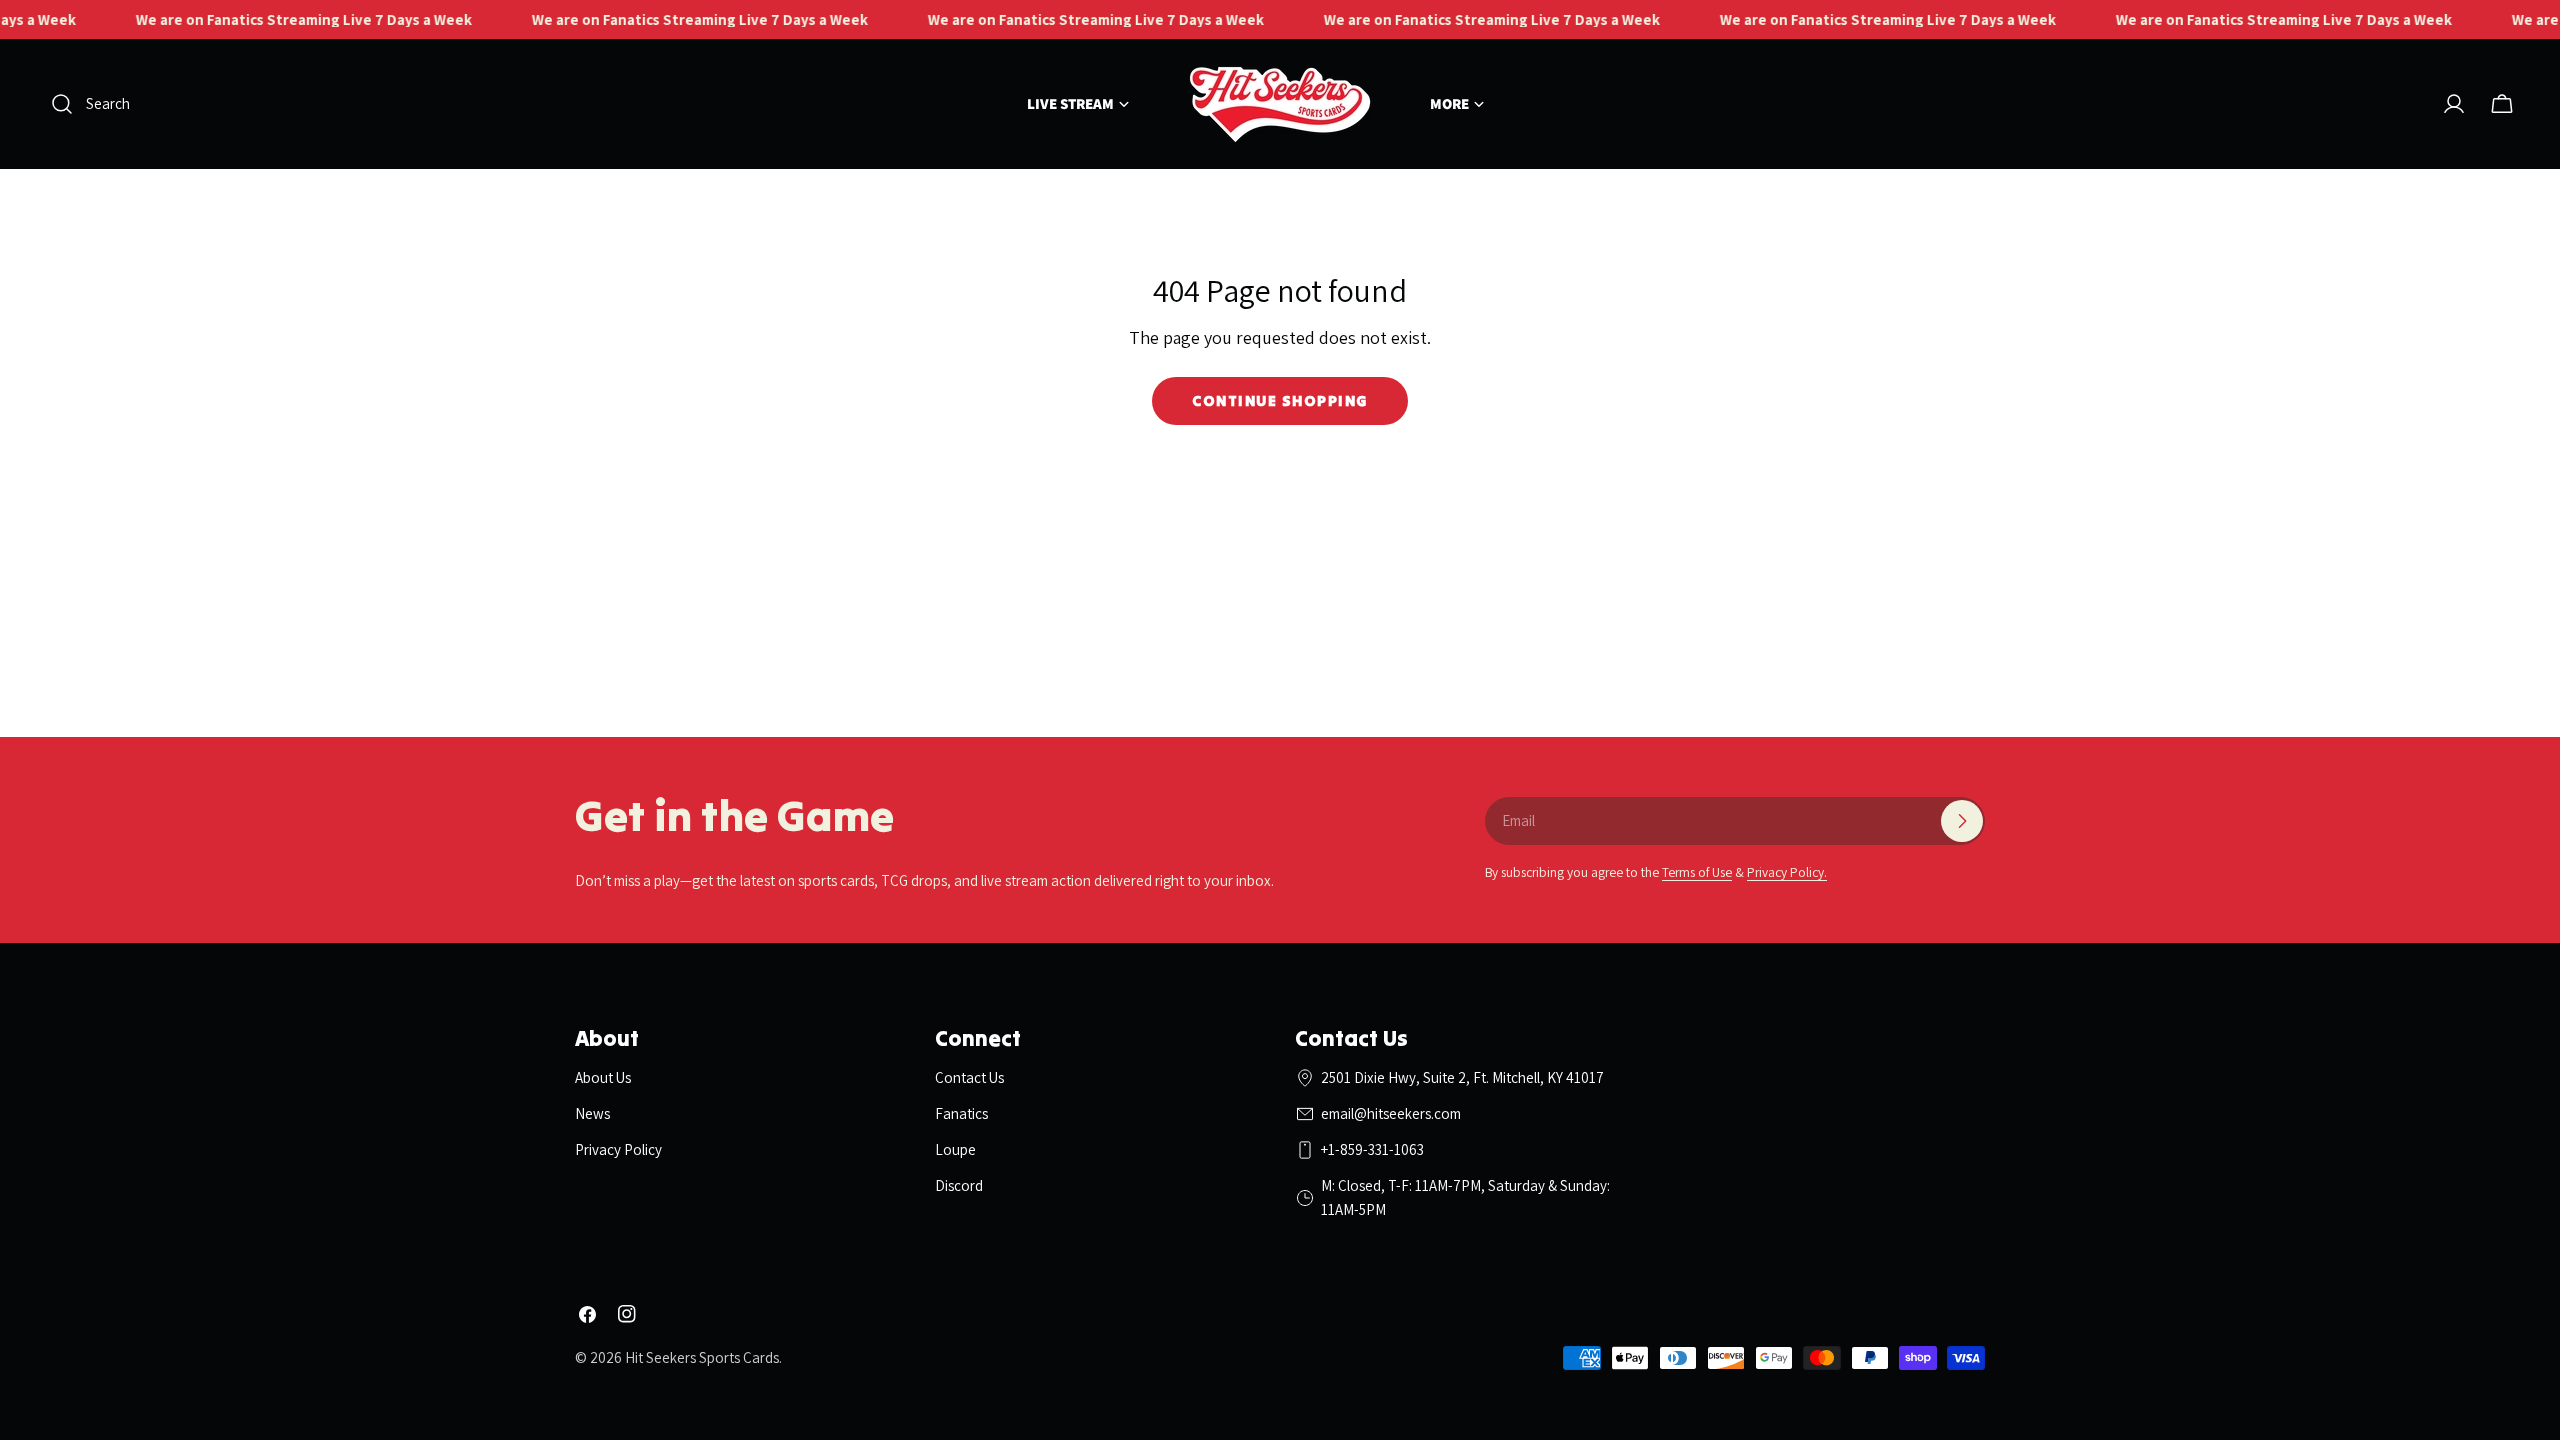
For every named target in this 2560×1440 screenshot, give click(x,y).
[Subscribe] (1962, 821)
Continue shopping (1280, 400)
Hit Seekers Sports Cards (702, 1357)
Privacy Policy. (1787, 872)
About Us (603, 1077)
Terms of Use (1697, 872)
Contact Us (969, 1077)
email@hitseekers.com (1391, 1113)
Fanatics (961, 1113)
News (592, 1113)
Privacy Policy (618, 1149)
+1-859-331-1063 (1372, 1149)
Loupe (955, 1149)
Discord (959, 1185)
